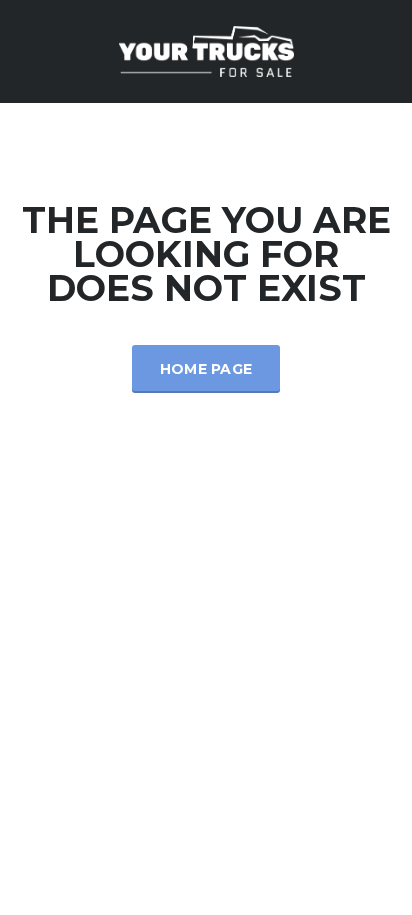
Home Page (206, 369)
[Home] (206, 49)
